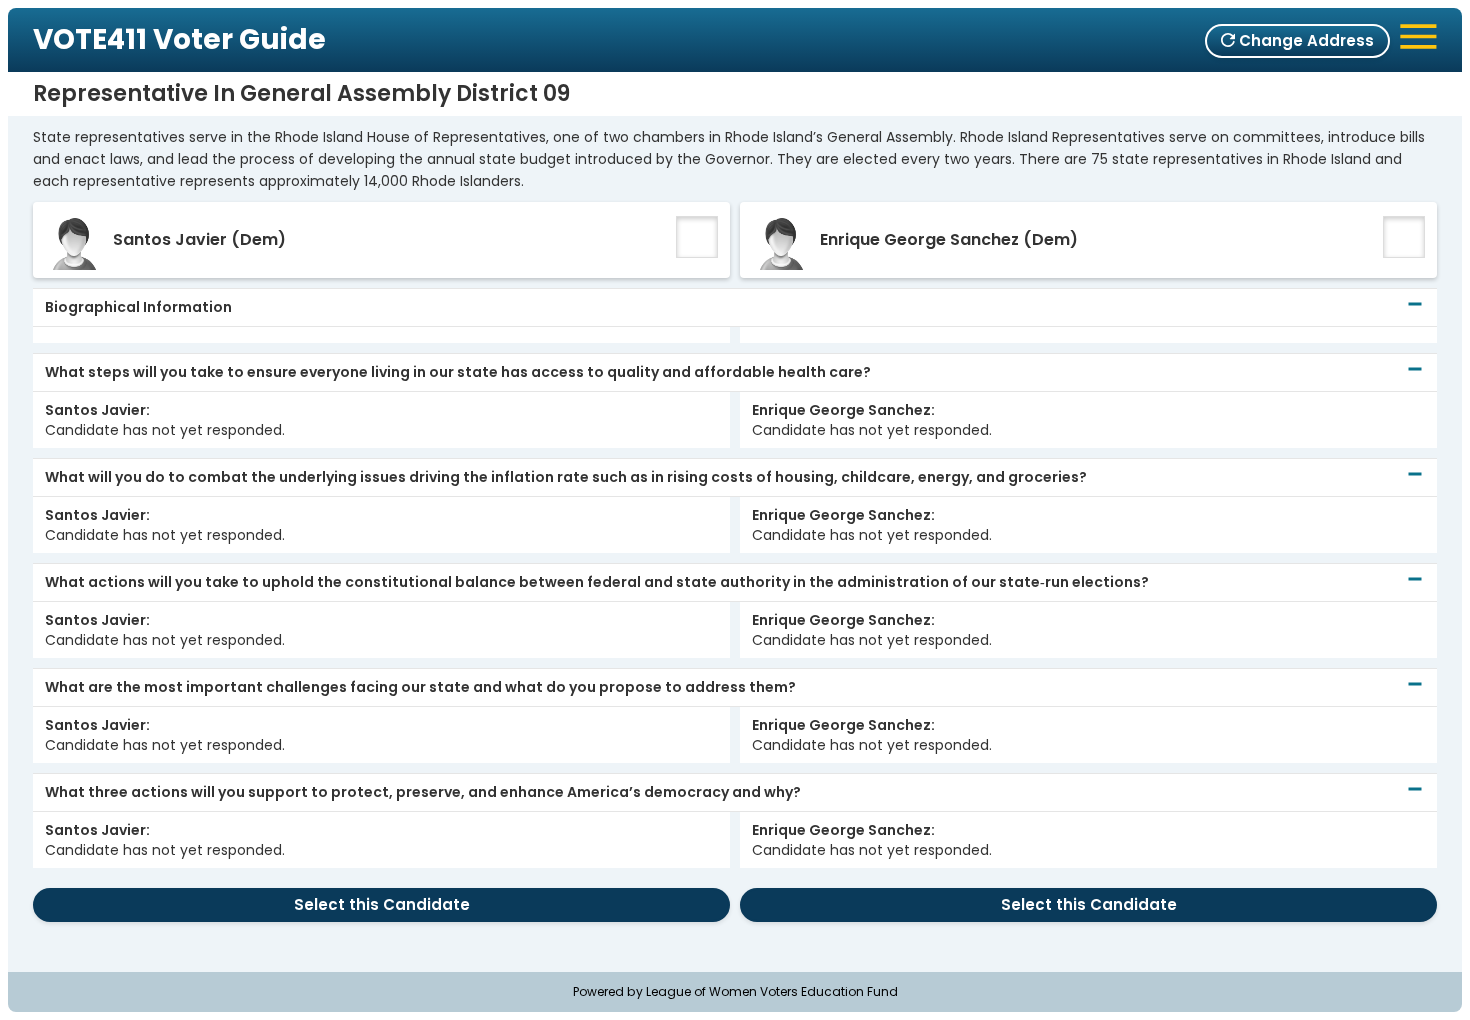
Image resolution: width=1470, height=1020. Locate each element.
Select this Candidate (382, 904)
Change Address (1304, 40)
